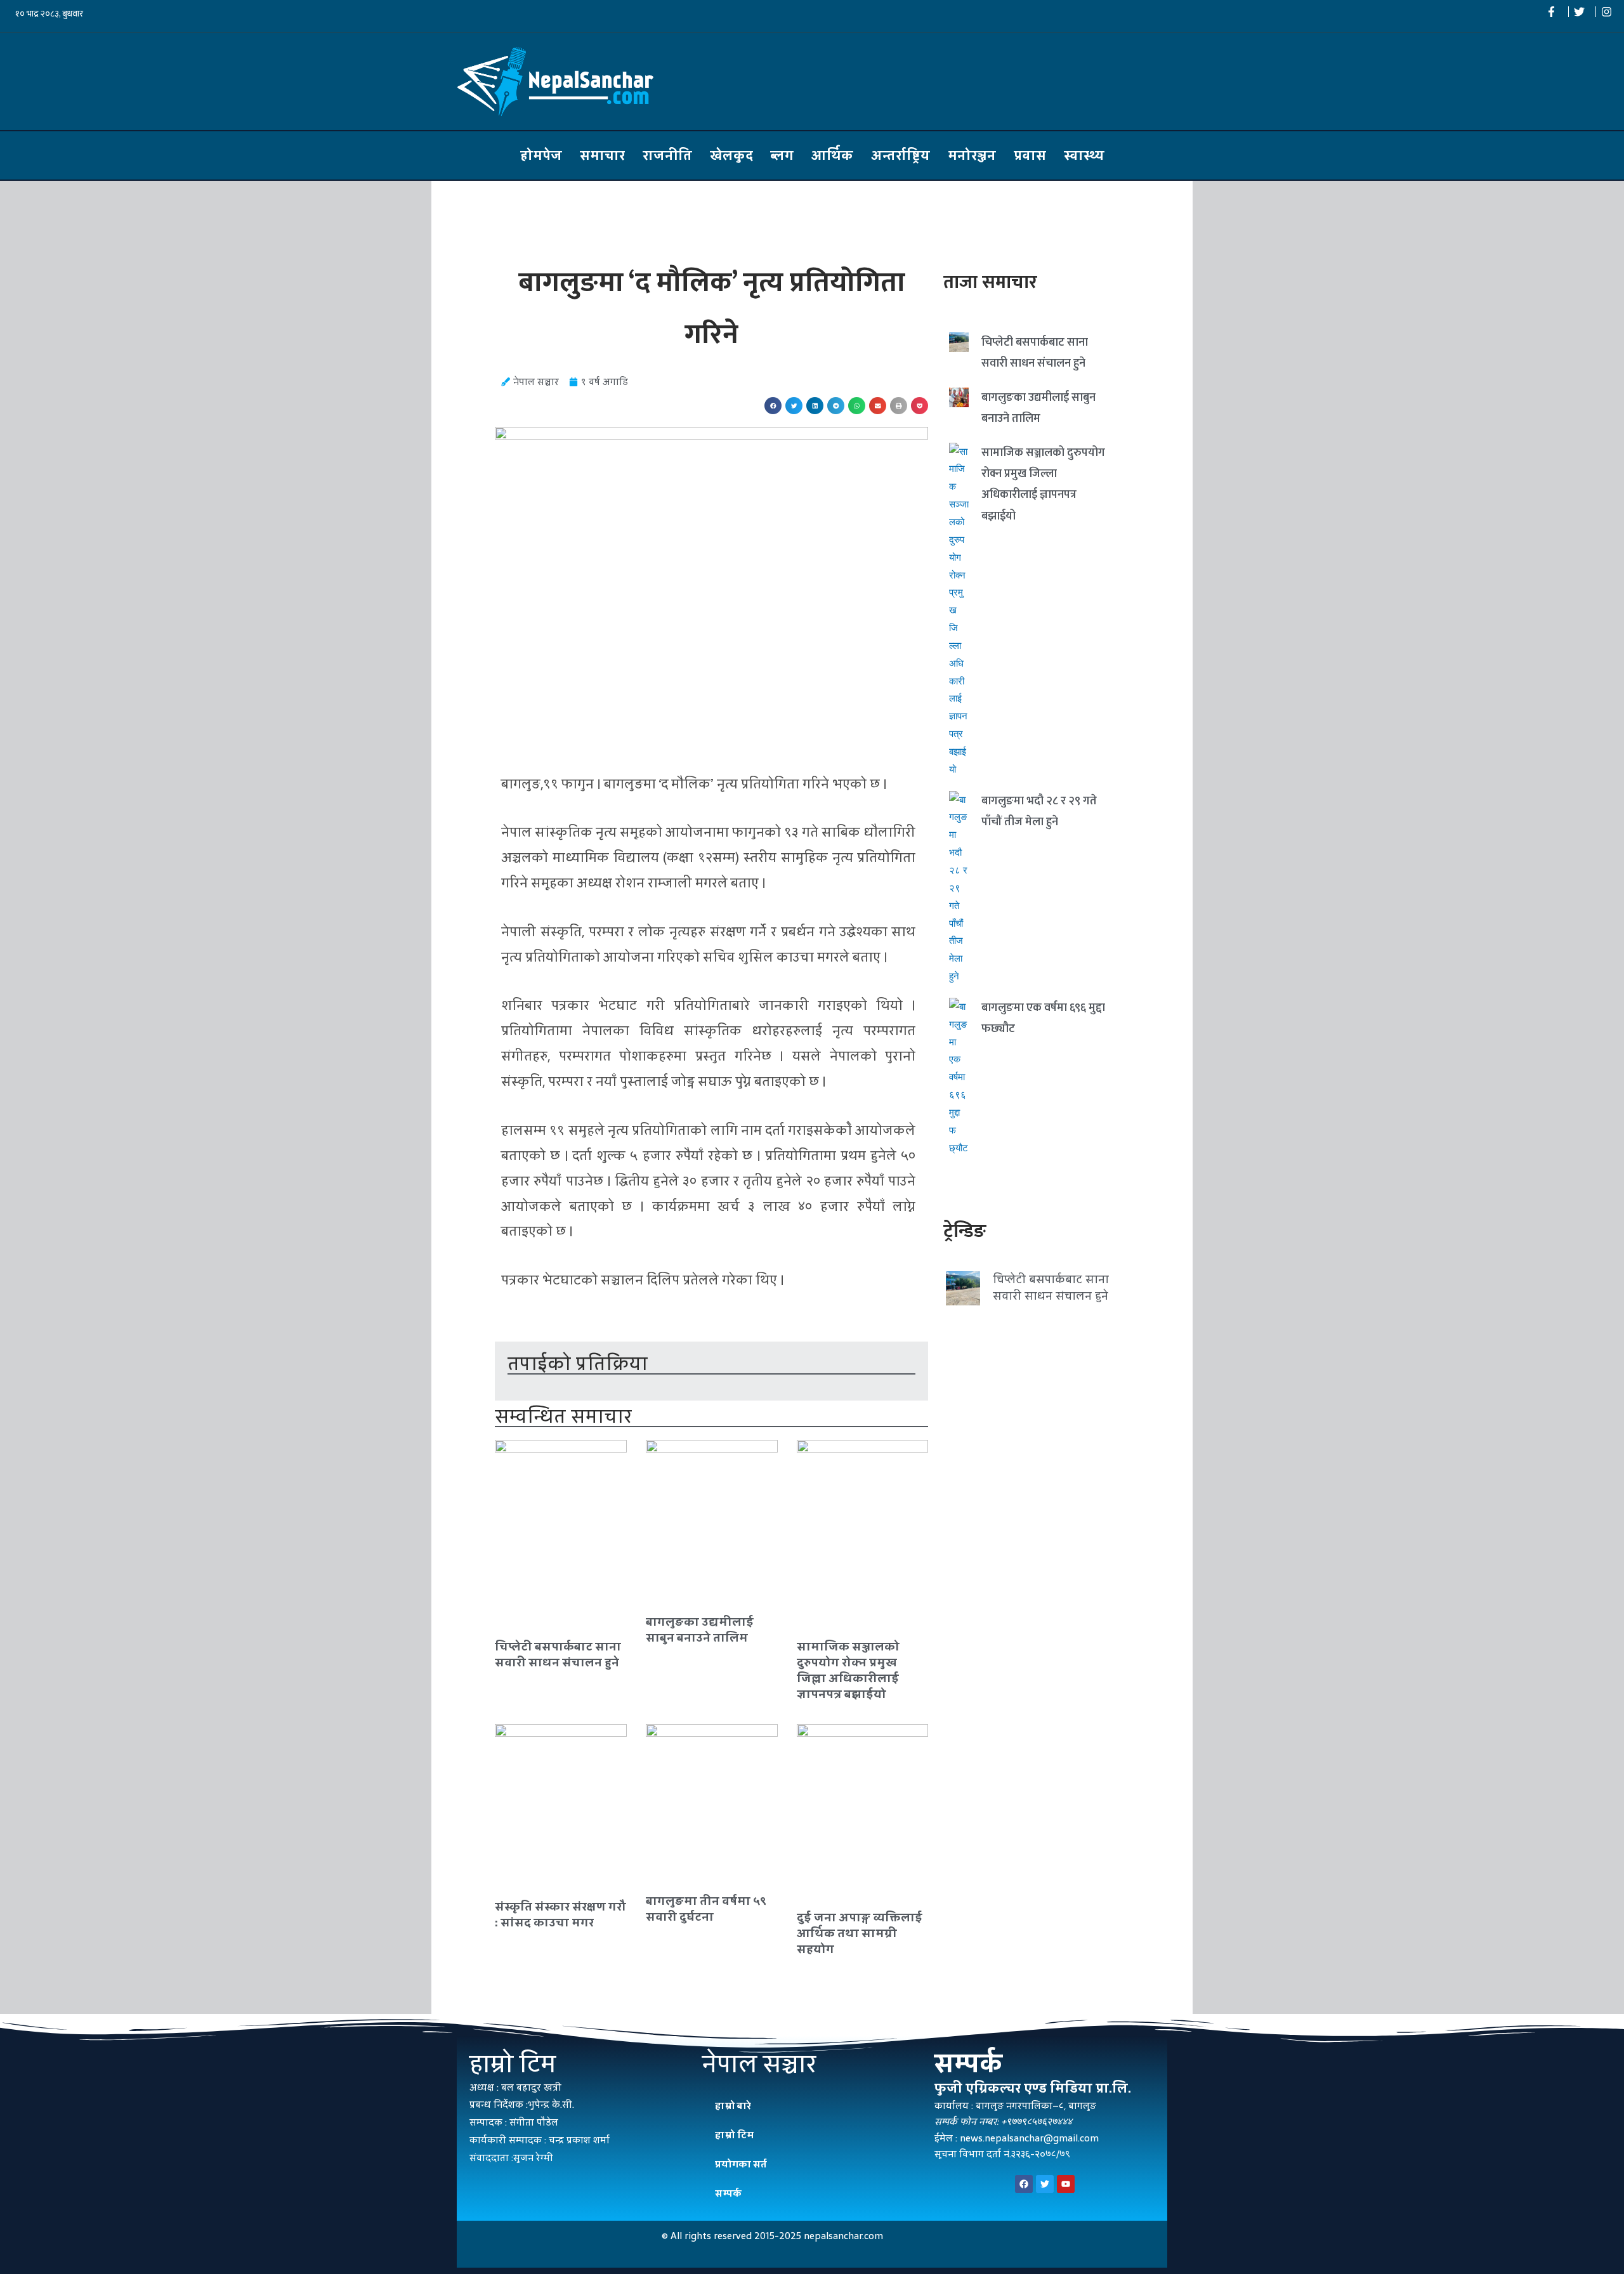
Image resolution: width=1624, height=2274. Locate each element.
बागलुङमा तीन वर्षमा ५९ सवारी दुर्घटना (706, 1909)
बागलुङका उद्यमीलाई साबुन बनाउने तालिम (700, 1630)
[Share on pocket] (920, 406)
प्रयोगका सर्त (741, 2164)
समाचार (602, 155)
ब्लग (782, 155)
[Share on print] (899, 406)
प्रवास (1030, 155)
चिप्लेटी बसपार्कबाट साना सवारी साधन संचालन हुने (558, 1654)
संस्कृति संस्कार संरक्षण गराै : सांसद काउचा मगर (560, 1914)
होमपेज (541, 155)
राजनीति (667, 155)
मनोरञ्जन (972, 155)
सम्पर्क (728, 2193)
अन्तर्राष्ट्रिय (900, 155)
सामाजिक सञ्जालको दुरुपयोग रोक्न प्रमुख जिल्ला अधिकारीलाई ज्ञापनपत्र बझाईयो (848, 1670)
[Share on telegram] (836, 406)
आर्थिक (832, 155)
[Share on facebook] (773, 406)
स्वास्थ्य (1084, 155)
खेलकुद (731, 155)
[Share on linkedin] (815, 406)
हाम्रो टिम (734, 2135)
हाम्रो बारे (733, 2106)
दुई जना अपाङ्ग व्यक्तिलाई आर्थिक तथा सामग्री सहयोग (860, 1933)
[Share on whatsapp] (857, 406)
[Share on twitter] (794, 406)
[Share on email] (878, 406)
